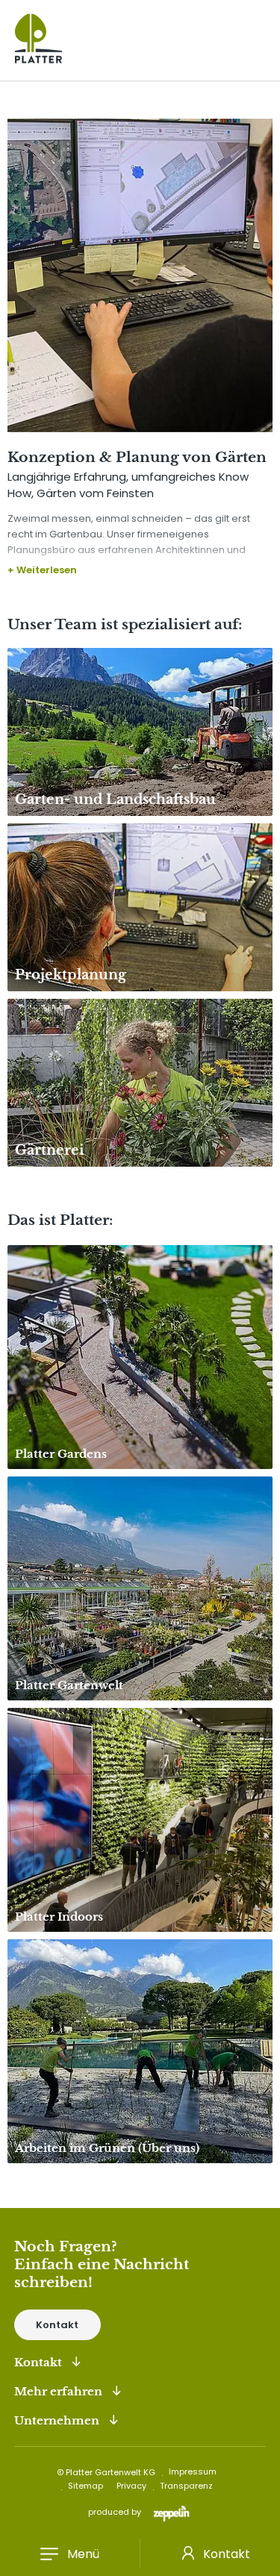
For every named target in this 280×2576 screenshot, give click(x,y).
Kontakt (57, 2325)
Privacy (131, 2486)
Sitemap (85, 2486)
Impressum (193, 2471)
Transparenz (186, 2486)
